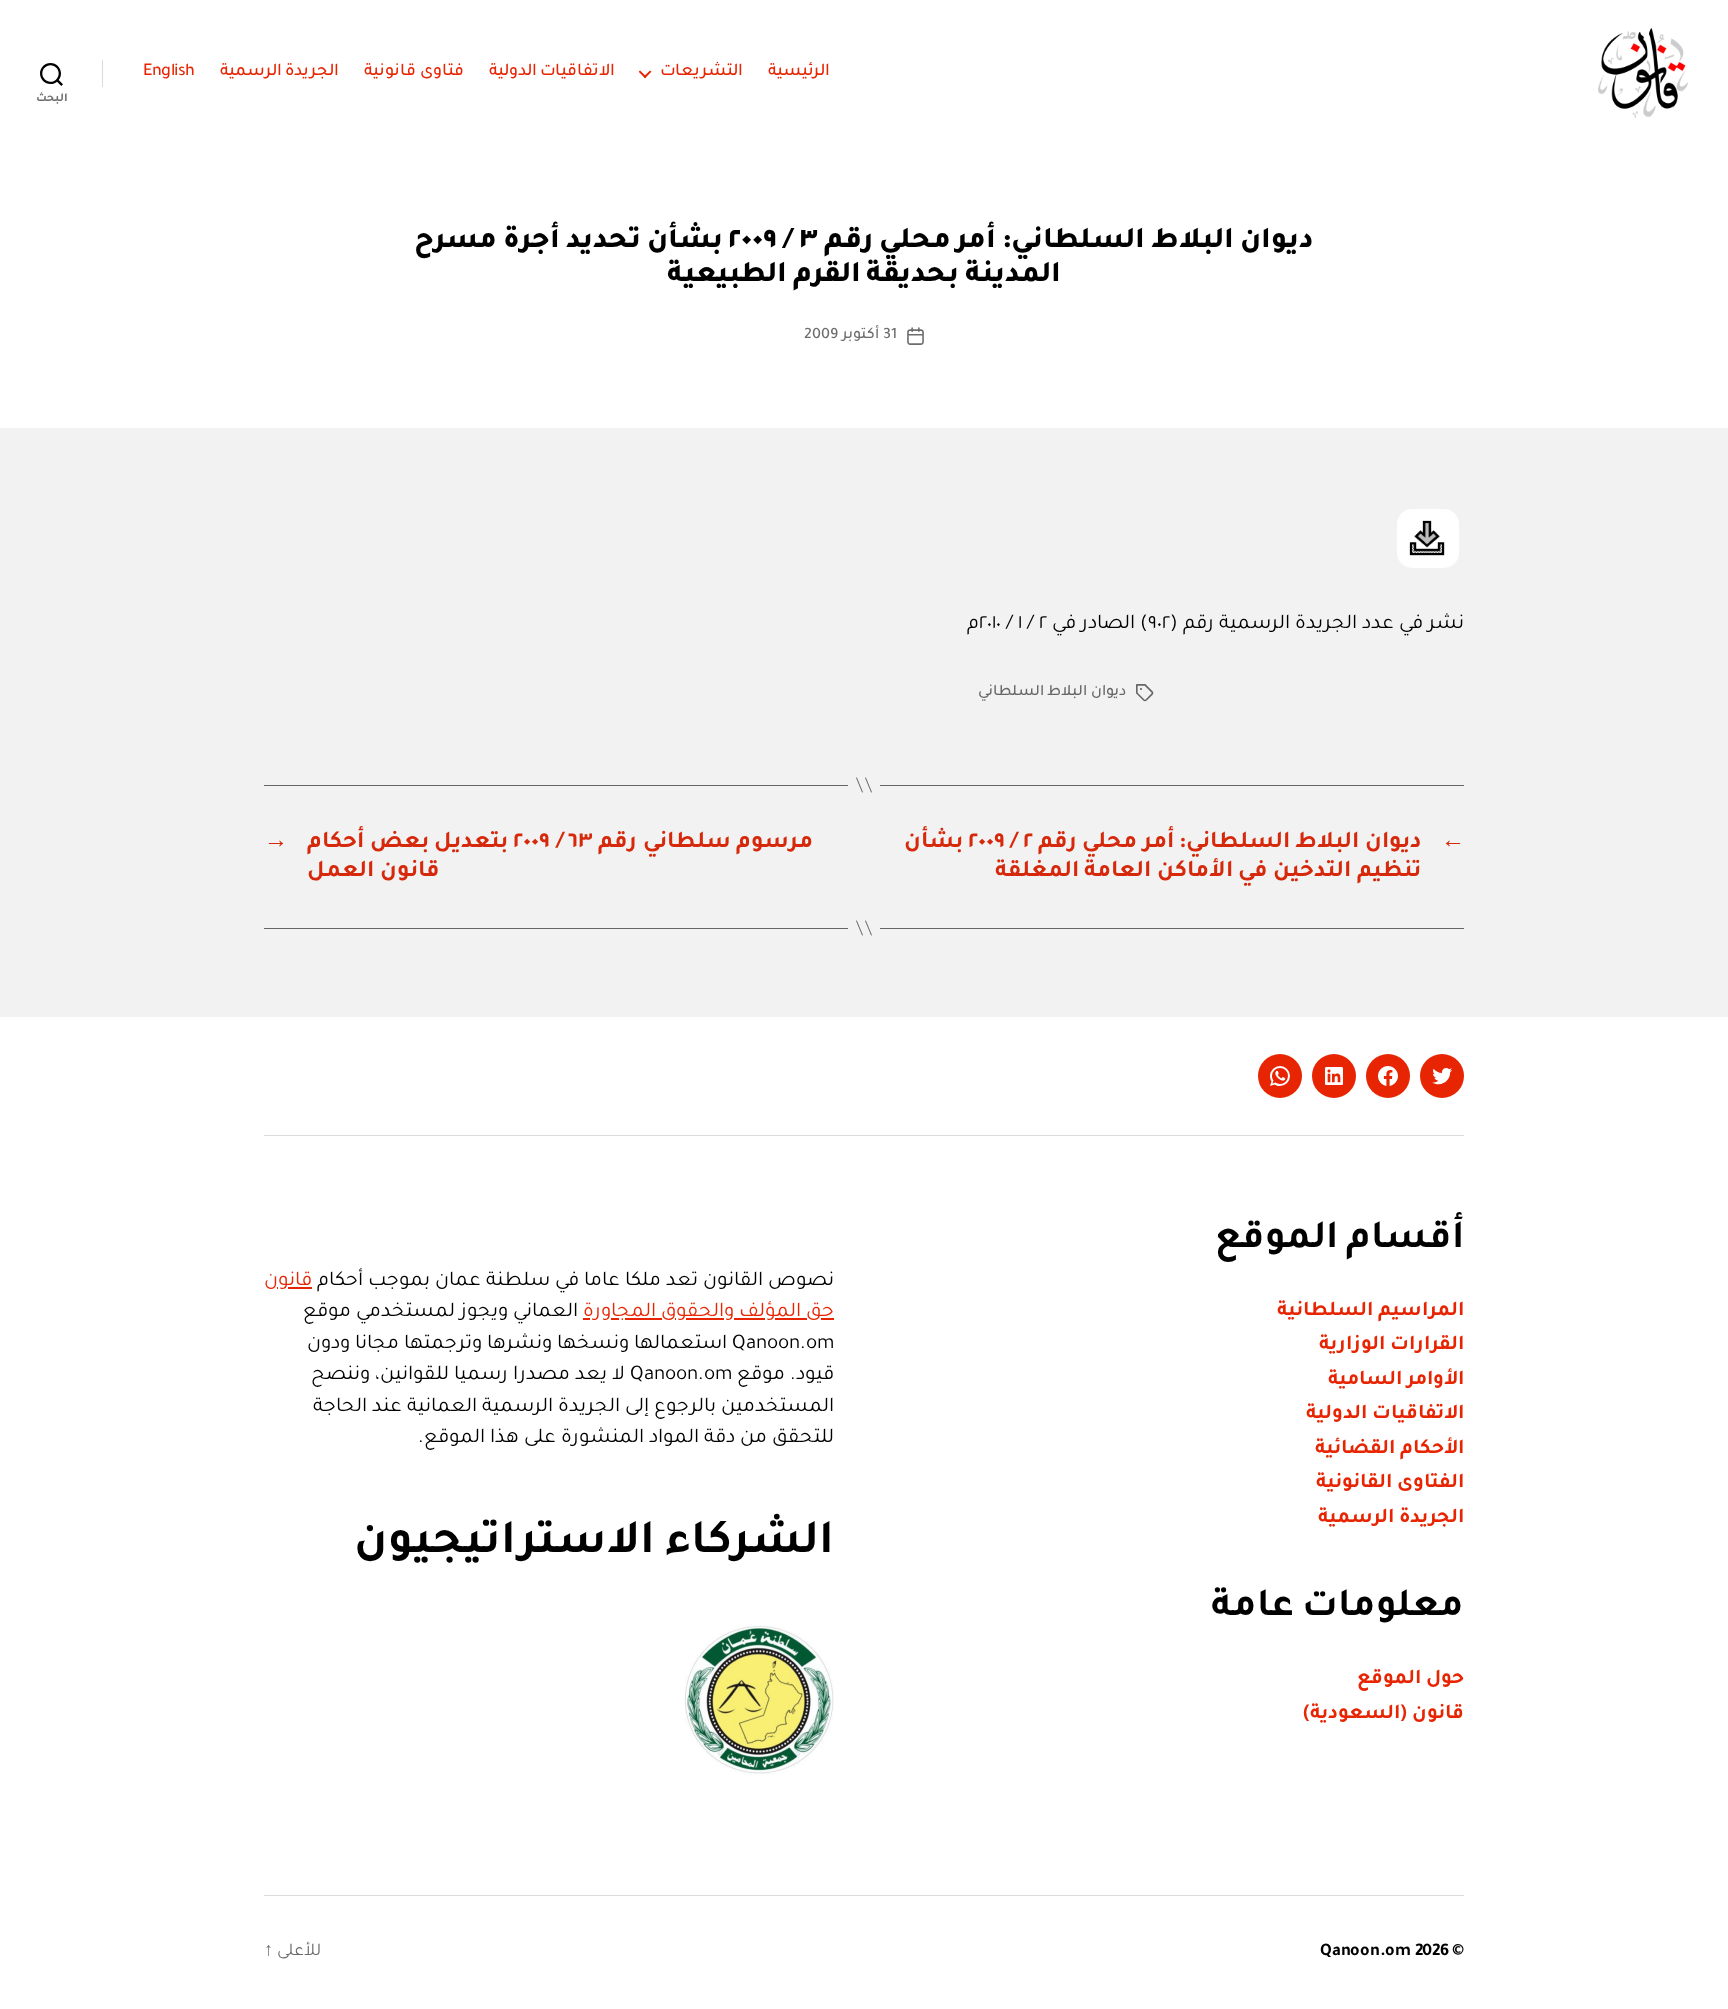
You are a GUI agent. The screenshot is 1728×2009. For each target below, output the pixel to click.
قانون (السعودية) (1383, 1714)
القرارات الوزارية (1391, 1345)
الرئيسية (799, 72)
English (169, 72)
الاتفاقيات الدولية (552, 72)
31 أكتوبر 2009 (850, 336)
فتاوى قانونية (414, 72)
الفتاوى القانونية (1390, 1483)
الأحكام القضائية (1389, 1449)
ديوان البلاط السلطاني (1052, 693)
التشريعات (701, 72)
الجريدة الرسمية (280, 72)
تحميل (1428, 538)
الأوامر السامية (1396, 1380)
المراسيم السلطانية (1370, 1311)
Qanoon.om (1365, 1952)
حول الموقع (1410, 1679)
